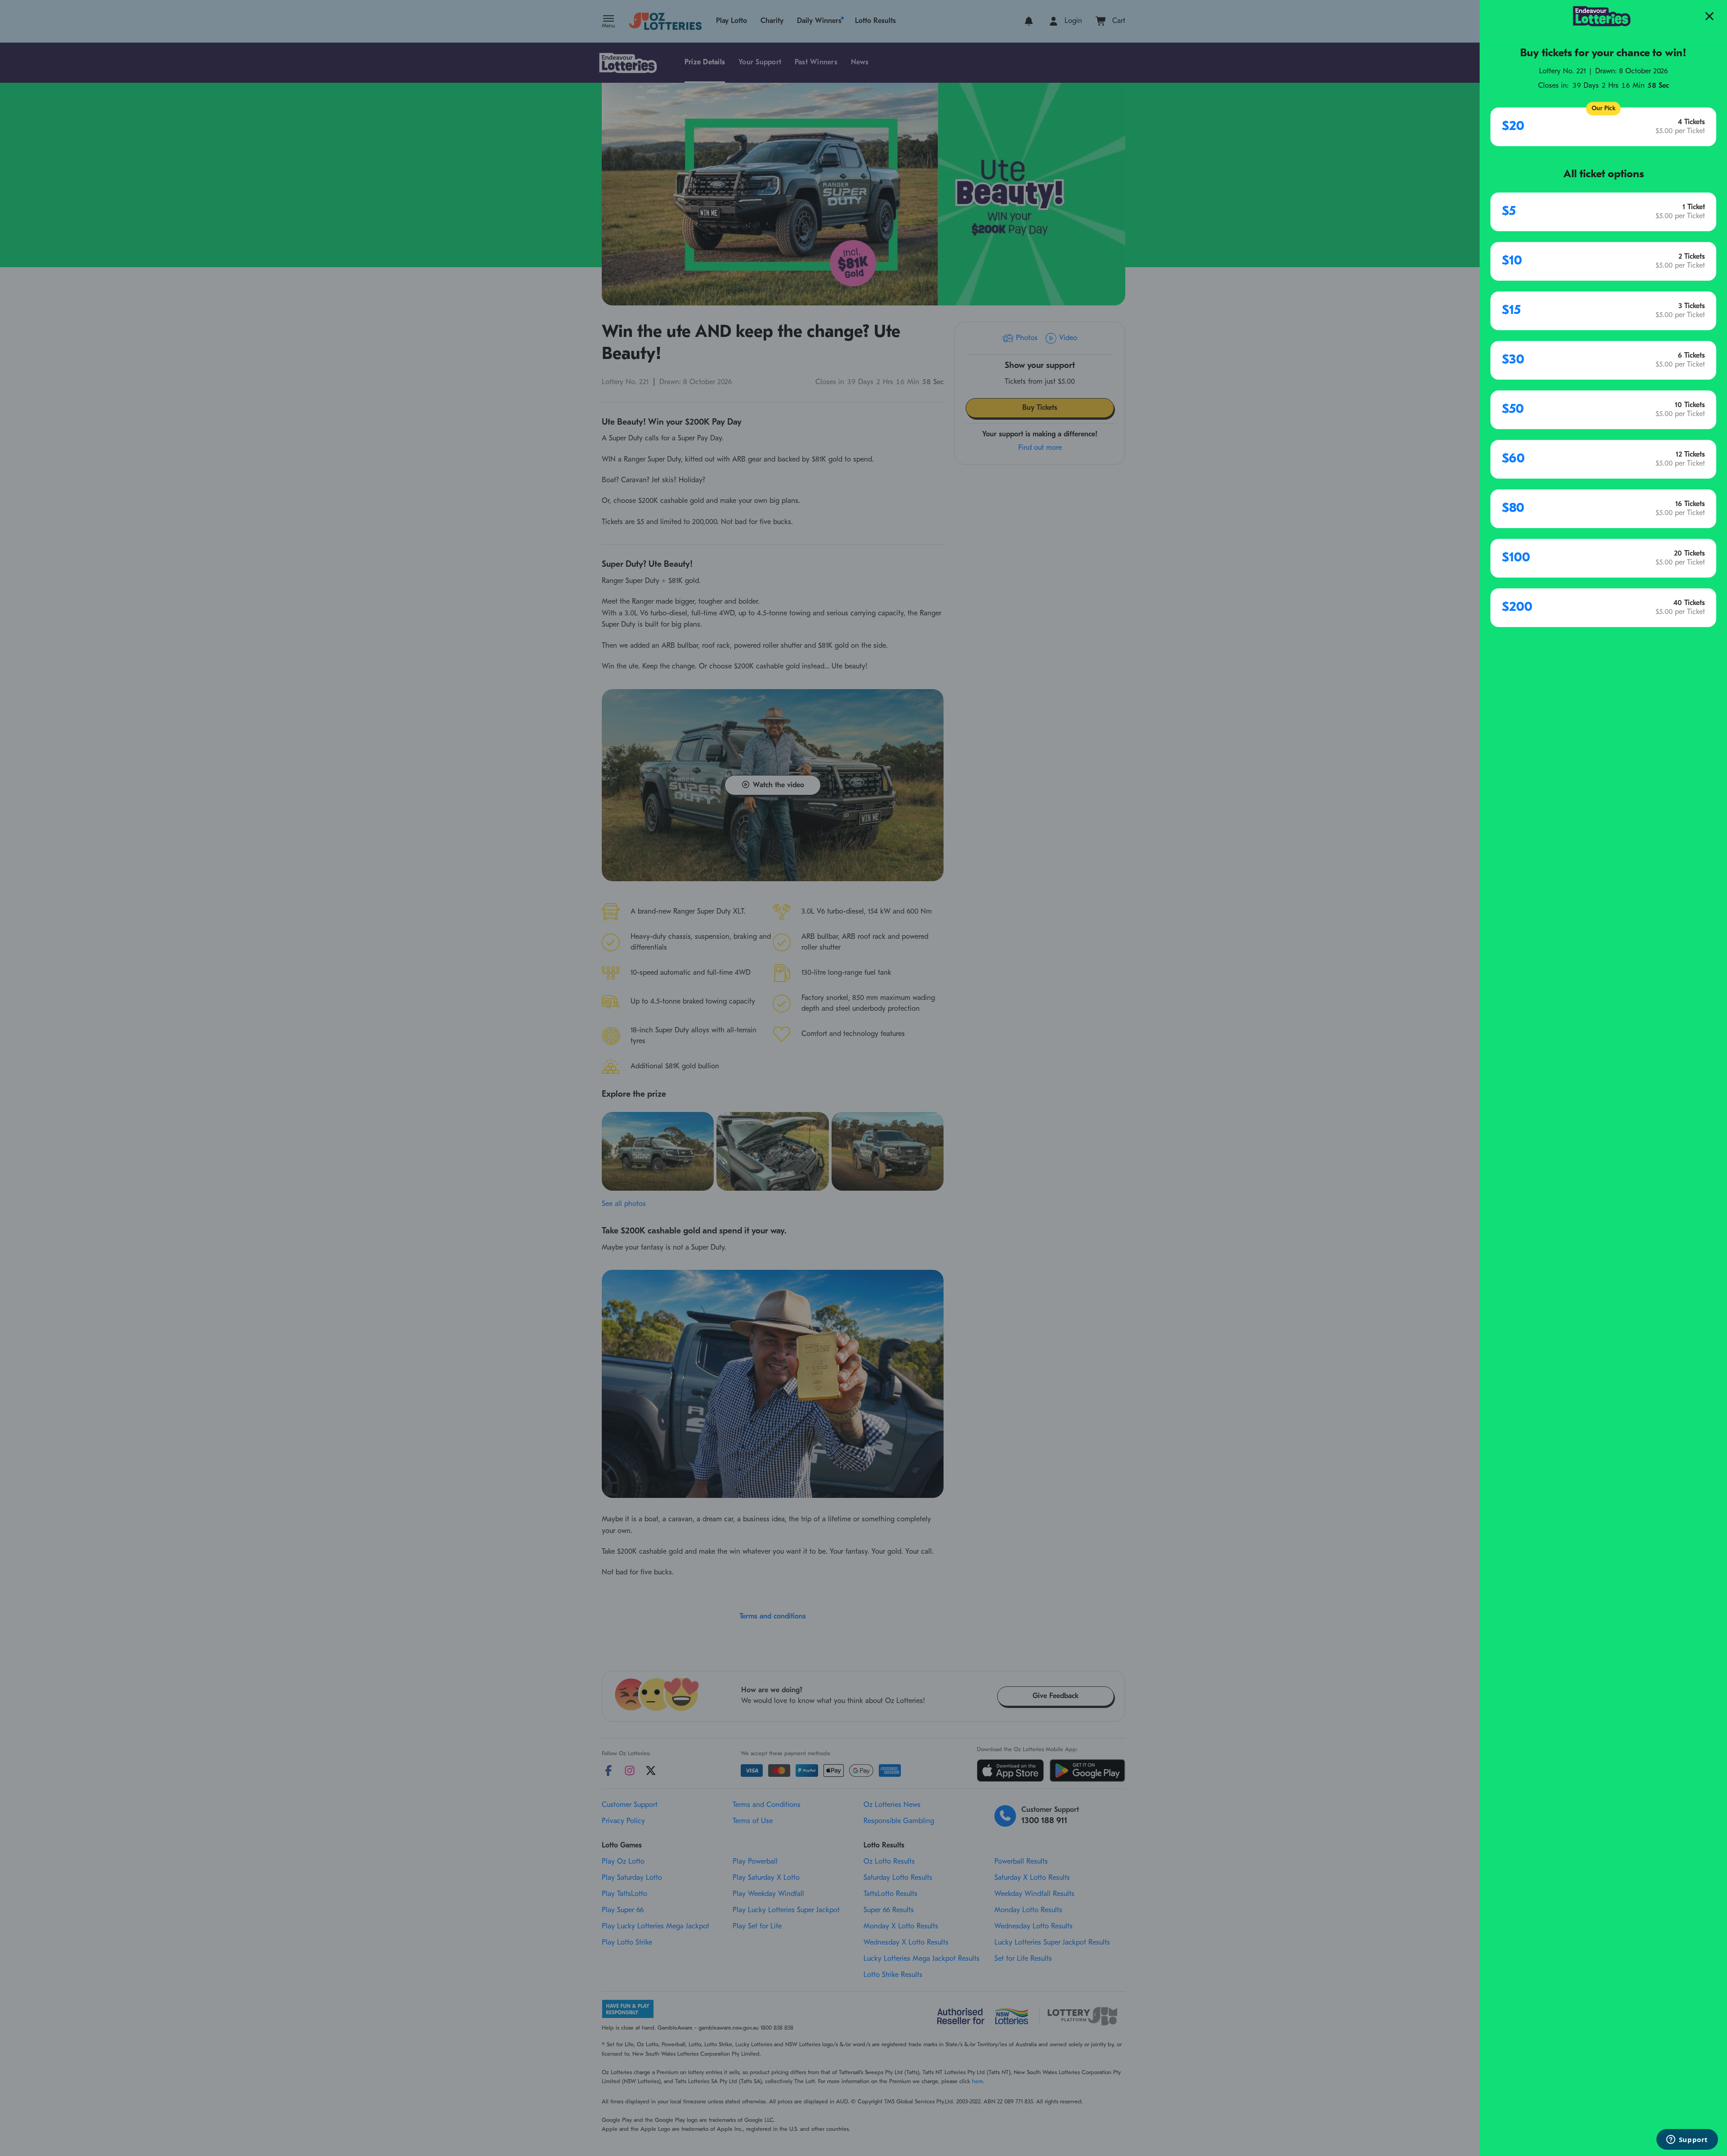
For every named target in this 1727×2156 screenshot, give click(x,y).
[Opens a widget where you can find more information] (1687, 2140)
